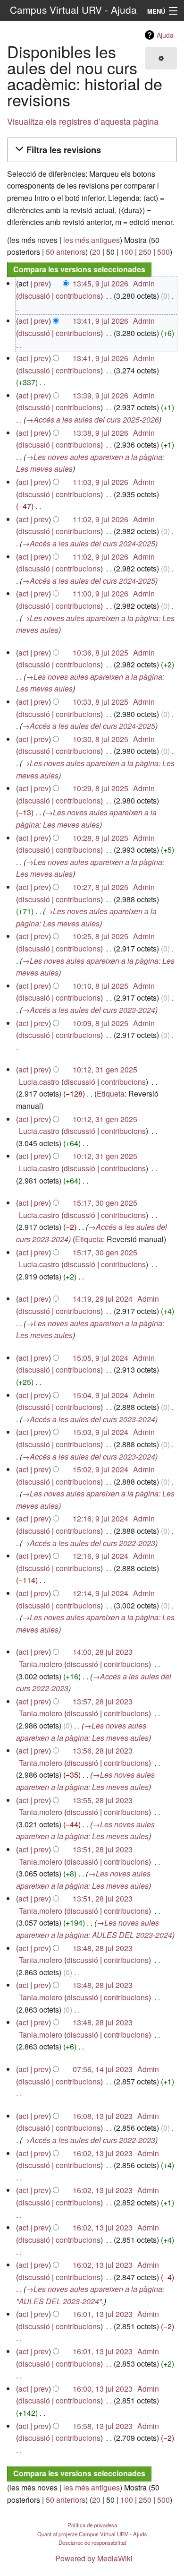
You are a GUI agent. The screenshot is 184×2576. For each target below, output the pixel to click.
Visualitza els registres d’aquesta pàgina (83, 121)
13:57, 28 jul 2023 (103, 1701)
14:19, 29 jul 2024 (103, 1299)
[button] (91, 150)
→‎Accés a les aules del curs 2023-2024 (89, 1010)
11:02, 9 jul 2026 (100, 519)
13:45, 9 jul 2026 (100, 283)
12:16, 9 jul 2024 (100, 1518)
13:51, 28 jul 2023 (103, 1849)
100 (127, 252)
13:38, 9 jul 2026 (100, 433)
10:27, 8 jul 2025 (100, 887)
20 (96, 252)
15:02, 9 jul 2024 (100, 1469)
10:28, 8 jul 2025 (100, 838)
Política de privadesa (92, 2525)
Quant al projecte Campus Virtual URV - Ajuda (92, 2534)
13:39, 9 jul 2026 (100, 395)
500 (163, 252)
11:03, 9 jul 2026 (100, 482)
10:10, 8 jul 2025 (100, 986)
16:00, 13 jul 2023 (103, 2389)
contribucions (78, 296)
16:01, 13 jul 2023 (103, 2314)
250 (145, 252)
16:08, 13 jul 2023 (103, 2116)
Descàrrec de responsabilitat (92, 2542)
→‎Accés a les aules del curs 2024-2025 (89, 543)
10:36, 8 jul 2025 (100, 653)
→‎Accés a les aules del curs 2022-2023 (89, 1543)
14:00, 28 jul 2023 (103, 1652)
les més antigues (92, 240)
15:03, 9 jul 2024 (100, 1432)
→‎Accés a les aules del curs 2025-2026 (92, 419)
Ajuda (165, 35)
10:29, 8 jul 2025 (100, 788)
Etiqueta (111, 1094)
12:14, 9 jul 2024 (100, 1593)
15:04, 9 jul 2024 (100, 1395)
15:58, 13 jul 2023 (103, 2426)
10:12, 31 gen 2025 (105, 1069)
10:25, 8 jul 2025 (100, 936)
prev (41, 283)
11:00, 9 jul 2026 (100, 593)
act (23, 321)
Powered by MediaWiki (94, 2558)
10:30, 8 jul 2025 (100, 739)
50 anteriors (66, 252)
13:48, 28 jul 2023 (103, 1948)
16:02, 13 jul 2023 (103, 2153)
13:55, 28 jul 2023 (103, 1800)
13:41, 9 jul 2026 (100, 321)
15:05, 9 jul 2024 (100, 1358)
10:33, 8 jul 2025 (100, 702)
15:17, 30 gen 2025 (105, 1203)
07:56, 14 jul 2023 (103, 2069)
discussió (34, 296)
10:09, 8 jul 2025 (100, 1023)
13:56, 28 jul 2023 (103, 1750)
